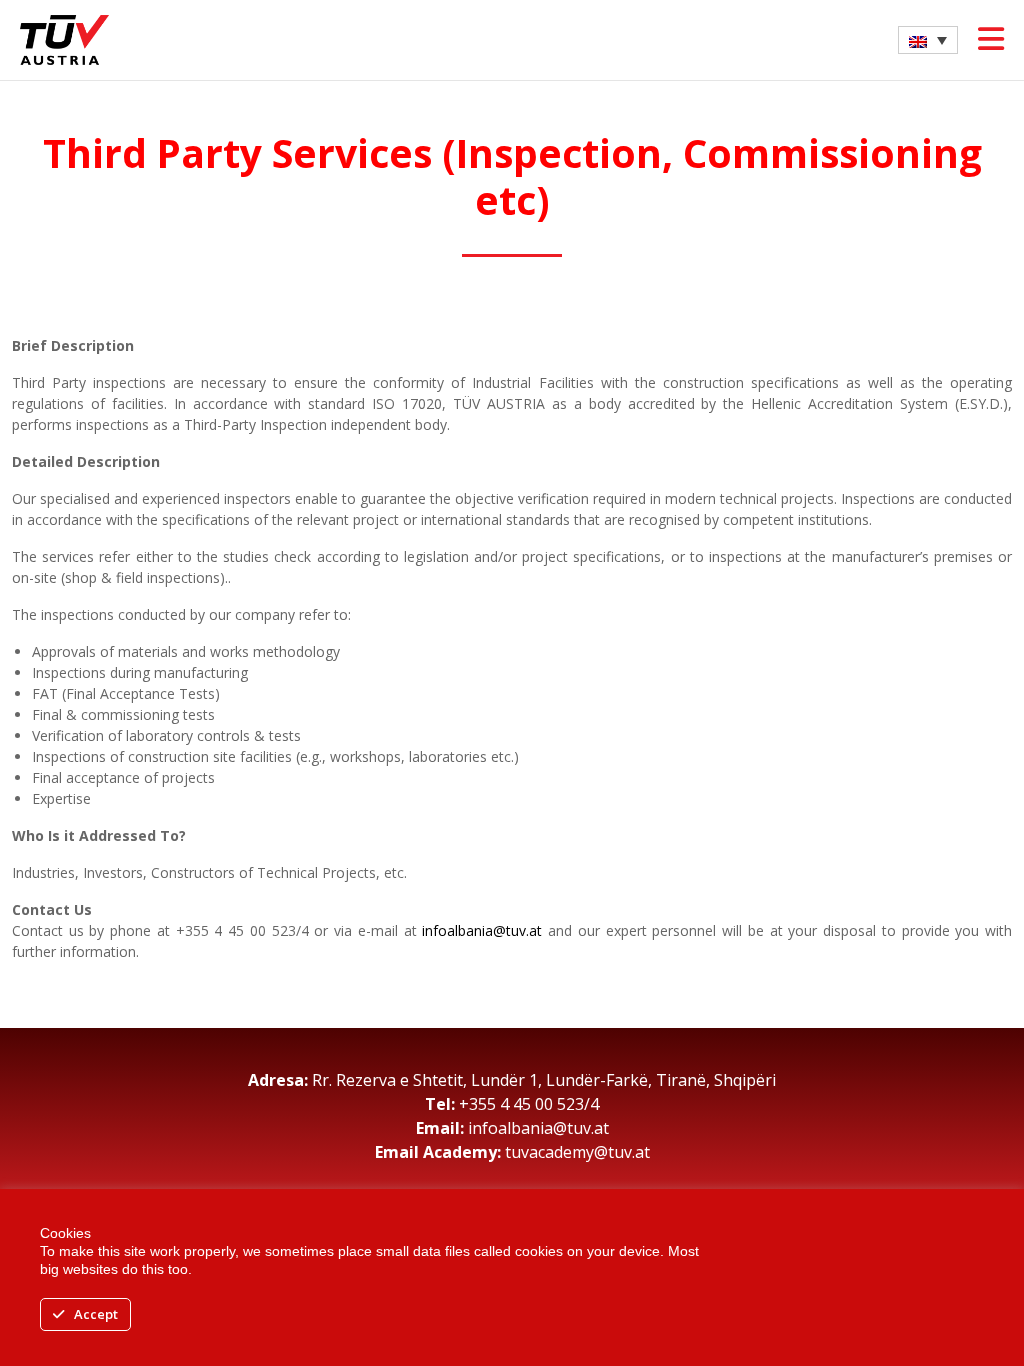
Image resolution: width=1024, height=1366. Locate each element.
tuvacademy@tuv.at (577, 1152)
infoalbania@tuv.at (482, 930)
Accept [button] (96, 1314)
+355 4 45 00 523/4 (529, 1104)
